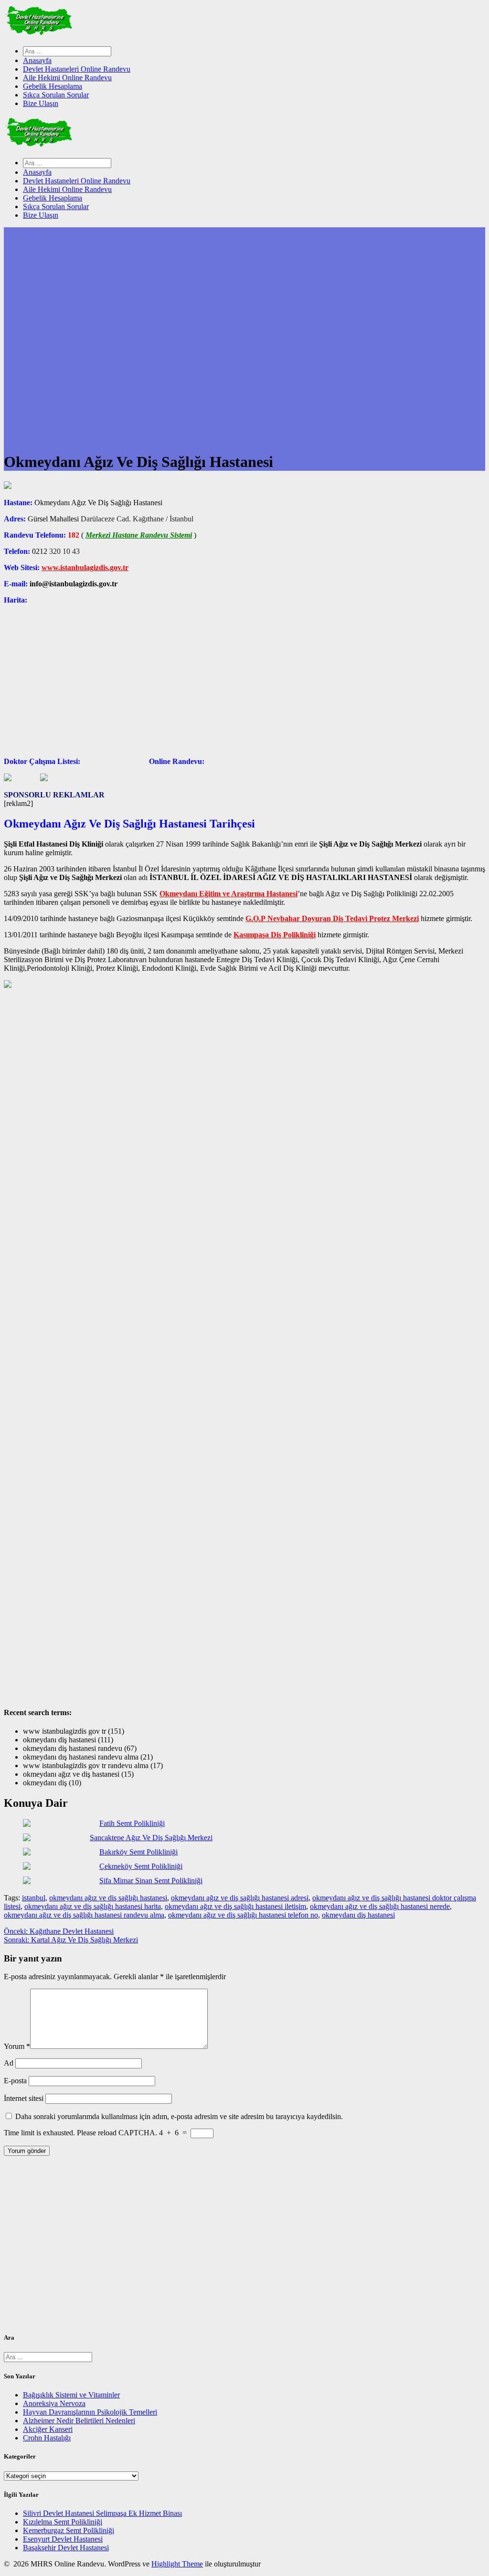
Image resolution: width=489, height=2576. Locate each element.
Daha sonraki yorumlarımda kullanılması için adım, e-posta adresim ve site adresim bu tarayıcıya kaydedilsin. (179, 2116)
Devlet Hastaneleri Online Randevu (77, 69)
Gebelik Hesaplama (53, 86)
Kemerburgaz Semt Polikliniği (69, 2530)
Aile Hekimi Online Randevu (67, 78)
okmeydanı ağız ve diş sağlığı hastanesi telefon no (243, 1915)
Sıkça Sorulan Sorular (56, 95)
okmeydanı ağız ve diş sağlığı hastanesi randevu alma (84, 1915)
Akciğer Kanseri (48, 2429)
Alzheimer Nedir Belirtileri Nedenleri (79, 2421)
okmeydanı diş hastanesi (358, 1915)
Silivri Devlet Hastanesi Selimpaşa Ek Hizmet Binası (102, 2513)
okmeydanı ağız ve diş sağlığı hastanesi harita (93, 1906)
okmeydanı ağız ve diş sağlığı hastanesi (108, 1898)
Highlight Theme (177, 2564)
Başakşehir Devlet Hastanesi (66, 2548)
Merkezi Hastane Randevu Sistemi (139, 535)
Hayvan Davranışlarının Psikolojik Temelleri (90, 2412)
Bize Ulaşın (41, 103)
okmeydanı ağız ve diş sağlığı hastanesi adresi (240, 1898)
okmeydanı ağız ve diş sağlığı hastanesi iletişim (235, 1906)
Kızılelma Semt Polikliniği (63, 2522)
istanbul (34, 1898)
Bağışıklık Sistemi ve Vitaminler (71, 2395)
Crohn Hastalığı (47, 2438)
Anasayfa (37, 60)
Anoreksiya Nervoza (54, 2403)
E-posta (15, 2081)
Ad (9, 2063)
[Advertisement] (244, 2247)
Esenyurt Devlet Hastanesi (63, 2539)
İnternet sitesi (24, 2098)
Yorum (17, 2046)
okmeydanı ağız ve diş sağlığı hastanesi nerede (380, 1906)
